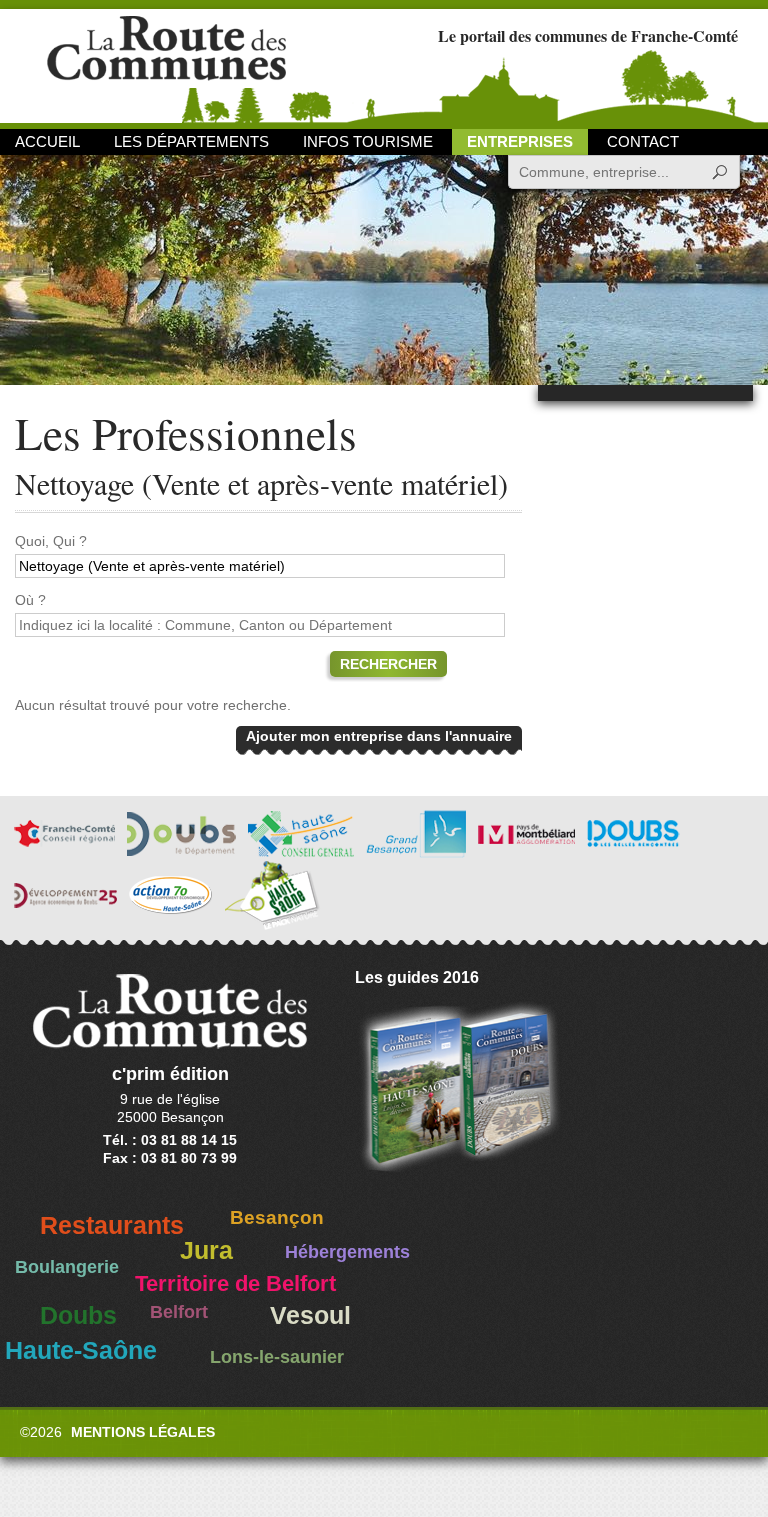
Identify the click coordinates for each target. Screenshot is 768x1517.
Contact (643, 141)
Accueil (47, 141)
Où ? (30, 600)
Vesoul (310, 1315)
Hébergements (347, 1252)
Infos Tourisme (368, 141)
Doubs (78, 1315)
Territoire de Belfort (235, 1284)
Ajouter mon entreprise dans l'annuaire (379, 736)
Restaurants (112, 1225)
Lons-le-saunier (277, 1357)
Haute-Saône (81, 1350)
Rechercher (388, 664)
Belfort (179, 1312)
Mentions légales (143, 1432)
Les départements (191, 141)
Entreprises (520, 141)
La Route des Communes (166, 64)
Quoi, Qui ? (51, 541)
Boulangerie (67, 1267)
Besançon (277, 1217)
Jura (206, 1250)
